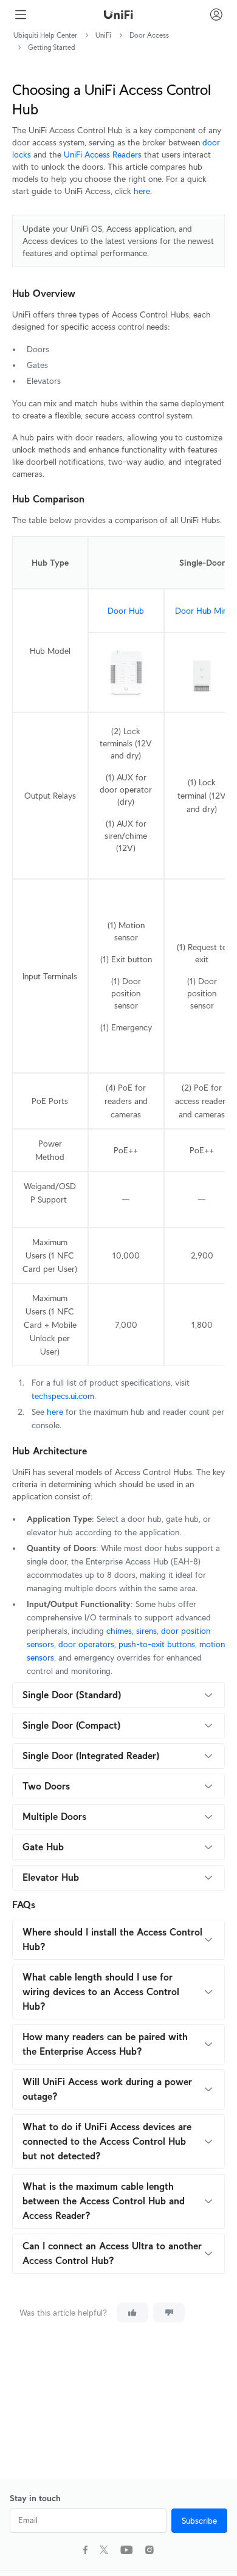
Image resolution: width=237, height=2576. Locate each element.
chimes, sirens (132, 1631)
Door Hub (126, 611)
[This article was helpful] (132, 2313)
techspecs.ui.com (63, 1396)
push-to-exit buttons (157, 1644)
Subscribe (199, 2521)
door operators (86, 1644)
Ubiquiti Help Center (45, 35)
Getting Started (52, 47)
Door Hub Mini (202, 611)
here (142, 191)
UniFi (103, 35)
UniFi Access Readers (103, 154)
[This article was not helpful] (169, 2313)
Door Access (149, 35)
